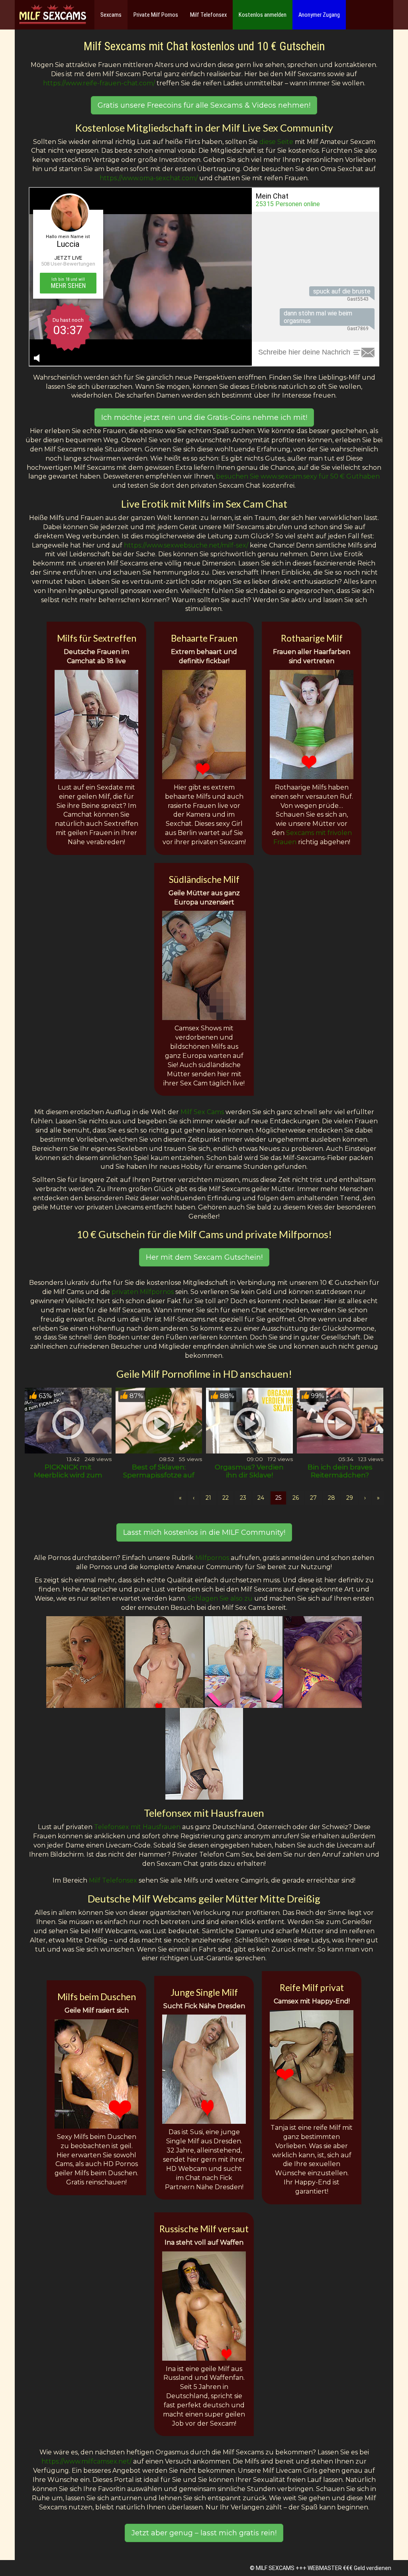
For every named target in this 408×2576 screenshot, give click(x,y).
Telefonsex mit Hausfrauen (137, 1827)
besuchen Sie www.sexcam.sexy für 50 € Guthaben (298, 476)
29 (350, 1498)
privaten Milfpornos (143, 1292)
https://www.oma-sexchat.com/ (149, 178)
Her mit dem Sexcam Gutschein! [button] (204, 1257)
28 (331, 1498)
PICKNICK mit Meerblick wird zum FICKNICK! (68, 1475)
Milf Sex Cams (202, 1112)
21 (208, 1498)
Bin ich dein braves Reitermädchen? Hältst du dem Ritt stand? (340, 1479)
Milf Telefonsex (208, 15)
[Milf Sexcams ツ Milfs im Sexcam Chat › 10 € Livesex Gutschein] (53, 15)
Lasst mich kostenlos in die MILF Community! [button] (204, 1532)
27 (313, 1498)
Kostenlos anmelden (263, 15)
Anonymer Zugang (319, 15)
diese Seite (276, 142)
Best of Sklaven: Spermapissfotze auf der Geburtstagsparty (159, 1475)
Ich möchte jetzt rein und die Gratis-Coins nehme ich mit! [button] (204, 418)
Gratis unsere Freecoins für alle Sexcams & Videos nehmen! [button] (204, 105)
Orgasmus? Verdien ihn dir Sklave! (249, 1471)
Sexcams (111, 15)
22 (226, 1498)
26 (296, 1498)
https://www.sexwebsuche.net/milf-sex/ (186, 545)
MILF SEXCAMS (275, 2568)
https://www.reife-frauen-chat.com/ (99, 83)
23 (243, 1498)
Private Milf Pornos (156, 15)
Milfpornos (212, 1558)
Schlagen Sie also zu (220, 1598)
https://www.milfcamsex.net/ (86, 2461)
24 (261, 1498)
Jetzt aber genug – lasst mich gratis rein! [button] (204, 2533)
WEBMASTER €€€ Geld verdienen (349, 2568)
